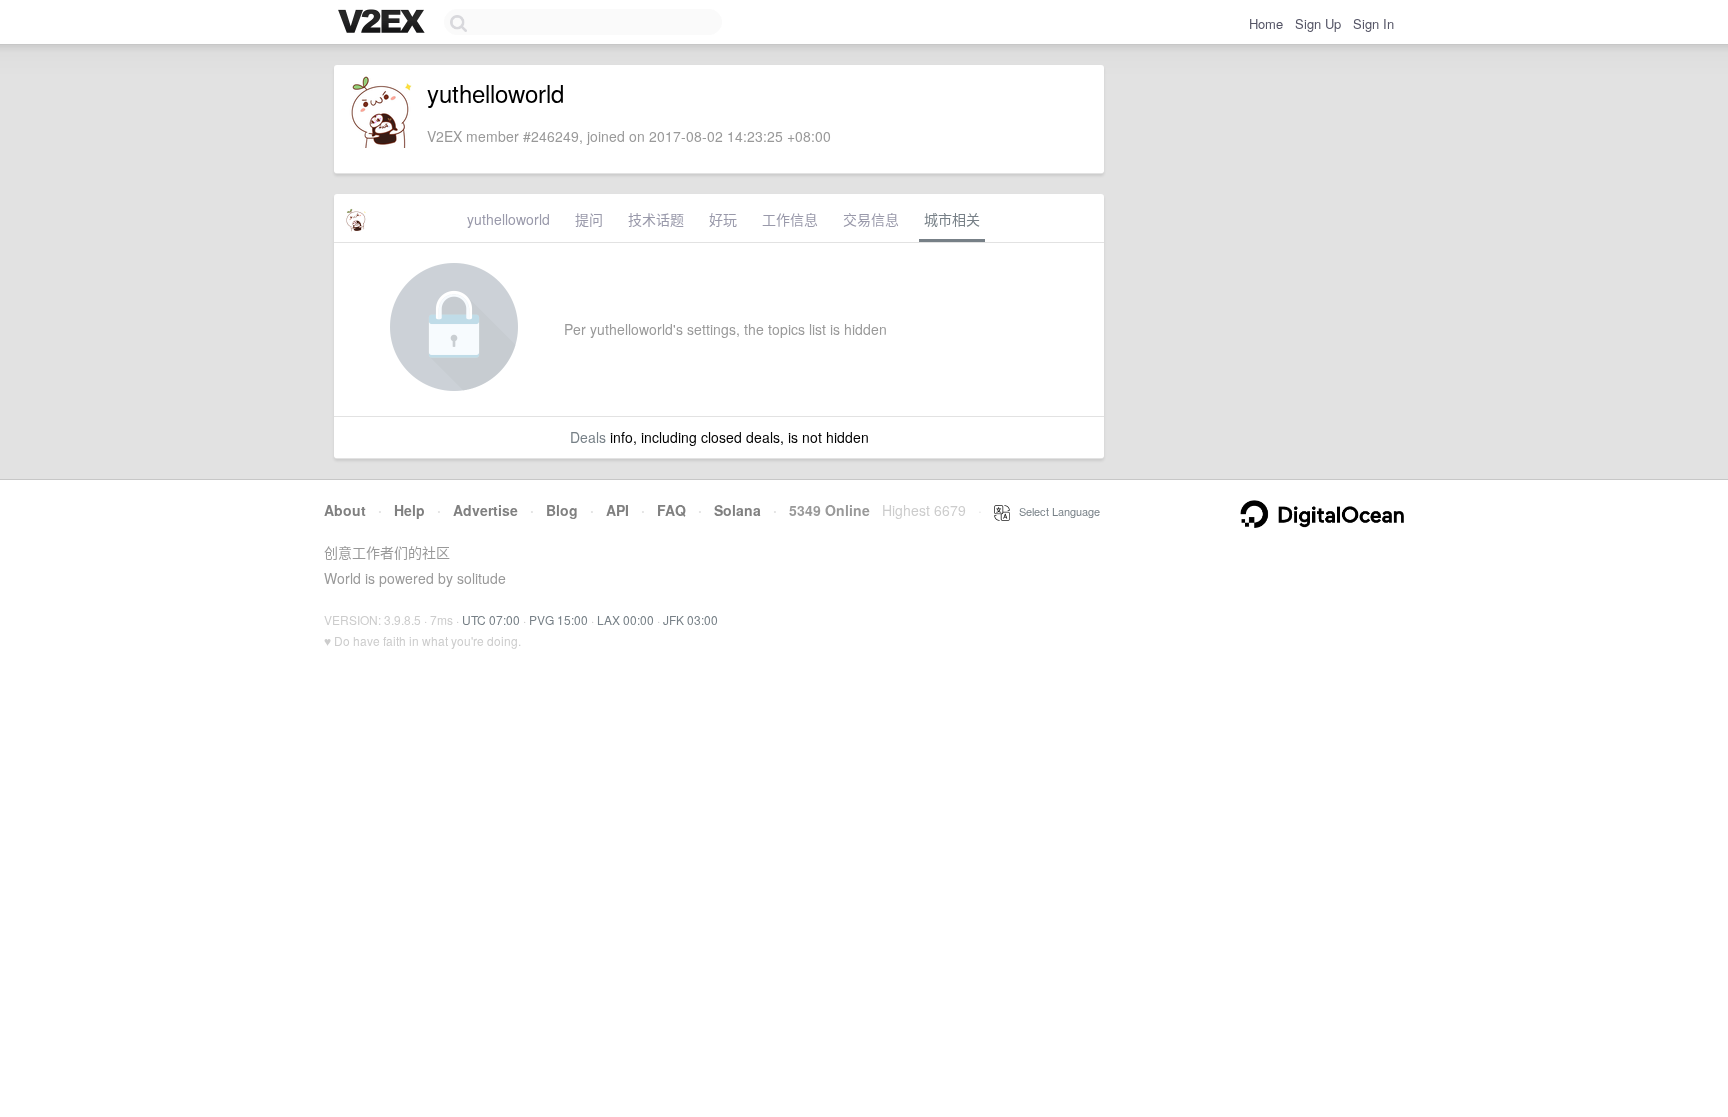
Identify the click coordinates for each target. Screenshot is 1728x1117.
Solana (737, 510)
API (617, 510)
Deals (588, 437)
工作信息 (790, 219)
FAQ (671, 510)
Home (1266, 23)
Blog (562, 510)
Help (409, 510)
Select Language (1055, 511)
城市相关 (952, 219)
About (345, 510)
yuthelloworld (508, 219)
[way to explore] (384, 23)
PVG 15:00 (558, 619)
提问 (589, 219)
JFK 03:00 (690, 619)
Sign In (1373, 23)
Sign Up (1318, 23)
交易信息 (871, 219)
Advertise (485, 510)
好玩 (723, 219)
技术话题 (656, 219)
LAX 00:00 (625, 619)
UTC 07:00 (491, 619)
